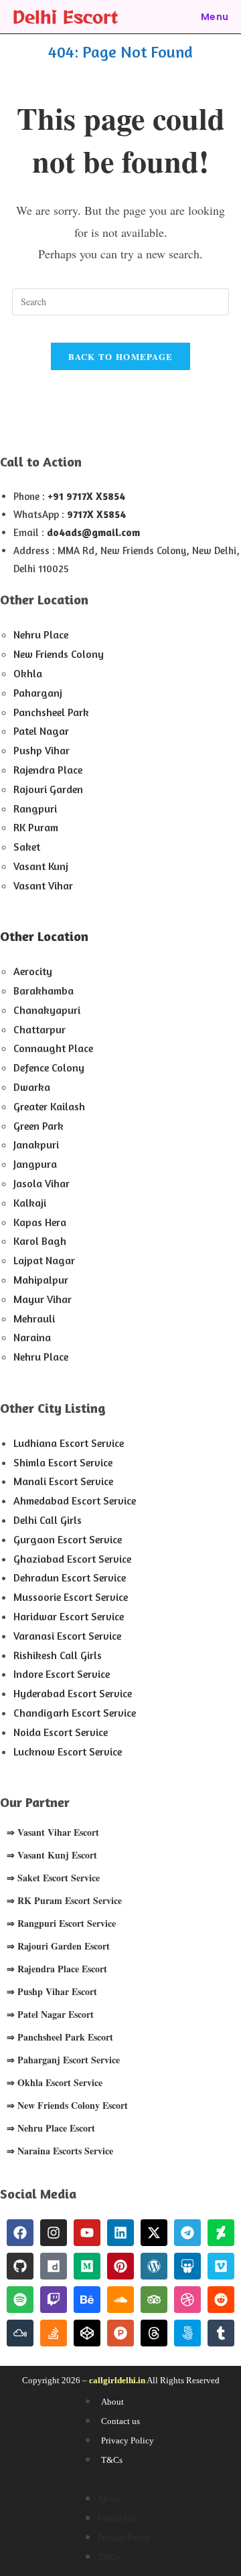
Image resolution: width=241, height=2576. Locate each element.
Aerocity (33, 971)
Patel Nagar (41, 731)
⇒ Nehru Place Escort (51, 2128)
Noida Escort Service (61, 1732)
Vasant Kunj (41, 866)
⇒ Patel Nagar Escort (50, 2014)
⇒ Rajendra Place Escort (57, 1969)
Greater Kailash (49, 1106)
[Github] (20, 2266)
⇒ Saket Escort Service (53, 1878)
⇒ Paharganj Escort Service (63, 2060)
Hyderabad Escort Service (73, 1693)
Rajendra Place (48, 770)
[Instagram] (54, 2233)
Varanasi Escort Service (67, 1636)
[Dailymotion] (54, 2266)
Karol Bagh (40, 1241)
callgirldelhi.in (117, 2380)
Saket (27, 847)
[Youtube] (87, 2233)
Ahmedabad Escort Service (75, 1500)
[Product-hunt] (120, 2333)
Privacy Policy (128, 2440)
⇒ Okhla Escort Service (55, 2082)
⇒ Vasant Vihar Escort (53, 1832)
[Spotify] (20, 2300)
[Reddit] (221, 2300)
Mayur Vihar (43, 1299)
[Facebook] (20, 2233)
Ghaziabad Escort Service (72, 1559)
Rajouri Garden (48, 789)
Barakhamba (44, 991)
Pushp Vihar (42, 750)
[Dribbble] (187, 2300)
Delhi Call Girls (48, 1520)
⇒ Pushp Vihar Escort (52, 1991)
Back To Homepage (121, 356)
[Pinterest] (120, 2266)
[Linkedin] (120, 2233)
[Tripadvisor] (154, 2300)
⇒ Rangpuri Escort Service (61, 1923)
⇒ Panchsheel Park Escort (60, 2037)
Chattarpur (39, 1029)
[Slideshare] (187, 2266)
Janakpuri (36, 1144)
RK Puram (36, 827)
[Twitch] (54, 2300)
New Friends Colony (59, 654)
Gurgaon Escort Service (68, 1539)
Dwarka (32, 1087)
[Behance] (87, 2300)
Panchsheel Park (51, 712)
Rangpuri (35, 808)
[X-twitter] (154, 2233)
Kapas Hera (40, 1222)
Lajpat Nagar (44, 1260)
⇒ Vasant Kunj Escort (52, 1855)
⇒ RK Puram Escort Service (64, 1900)
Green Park (38, 1126)
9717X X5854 (96, 514)
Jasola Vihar (42, 1183)
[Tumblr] (221, 2333)
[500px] (187, 2333)
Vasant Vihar (43, 885)
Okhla (28, 673)
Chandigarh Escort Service (75, 1713)
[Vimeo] (221, 2266)
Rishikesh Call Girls (58, 1655)
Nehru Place (41, 634)
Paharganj (38, 693)
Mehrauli (34, 1318)
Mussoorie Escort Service (71, 1597)
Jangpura (35, 1164)
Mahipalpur (41, 1280)
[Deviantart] (221, 2233)
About (112, 2402)
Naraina (32, 1337)
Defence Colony (49, 1067)
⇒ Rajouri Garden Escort (58, 1946)
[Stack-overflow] (54, 2333)
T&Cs (112, 2460)
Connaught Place (53, 1048)
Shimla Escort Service (63, 1462)
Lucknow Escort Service (68, 1751)
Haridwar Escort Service (69, 1616)
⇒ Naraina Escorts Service (60, 2151)
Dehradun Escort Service (70, 1577)
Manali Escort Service (63, 1481)
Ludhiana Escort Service (69, 1443)
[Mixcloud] (20, 2333)
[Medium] (87, 2266)
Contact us (120, 2421)
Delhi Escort (65, 16)
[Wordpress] (154, 2266)
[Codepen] (87, 2333)
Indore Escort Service (62, 1674)
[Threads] (154, 2333)
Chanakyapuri (47, 1010)
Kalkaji (30, 1203)
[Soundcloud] (120, 2300)
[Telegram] (187, 2233)
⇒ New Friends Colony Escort (67, 2105)
